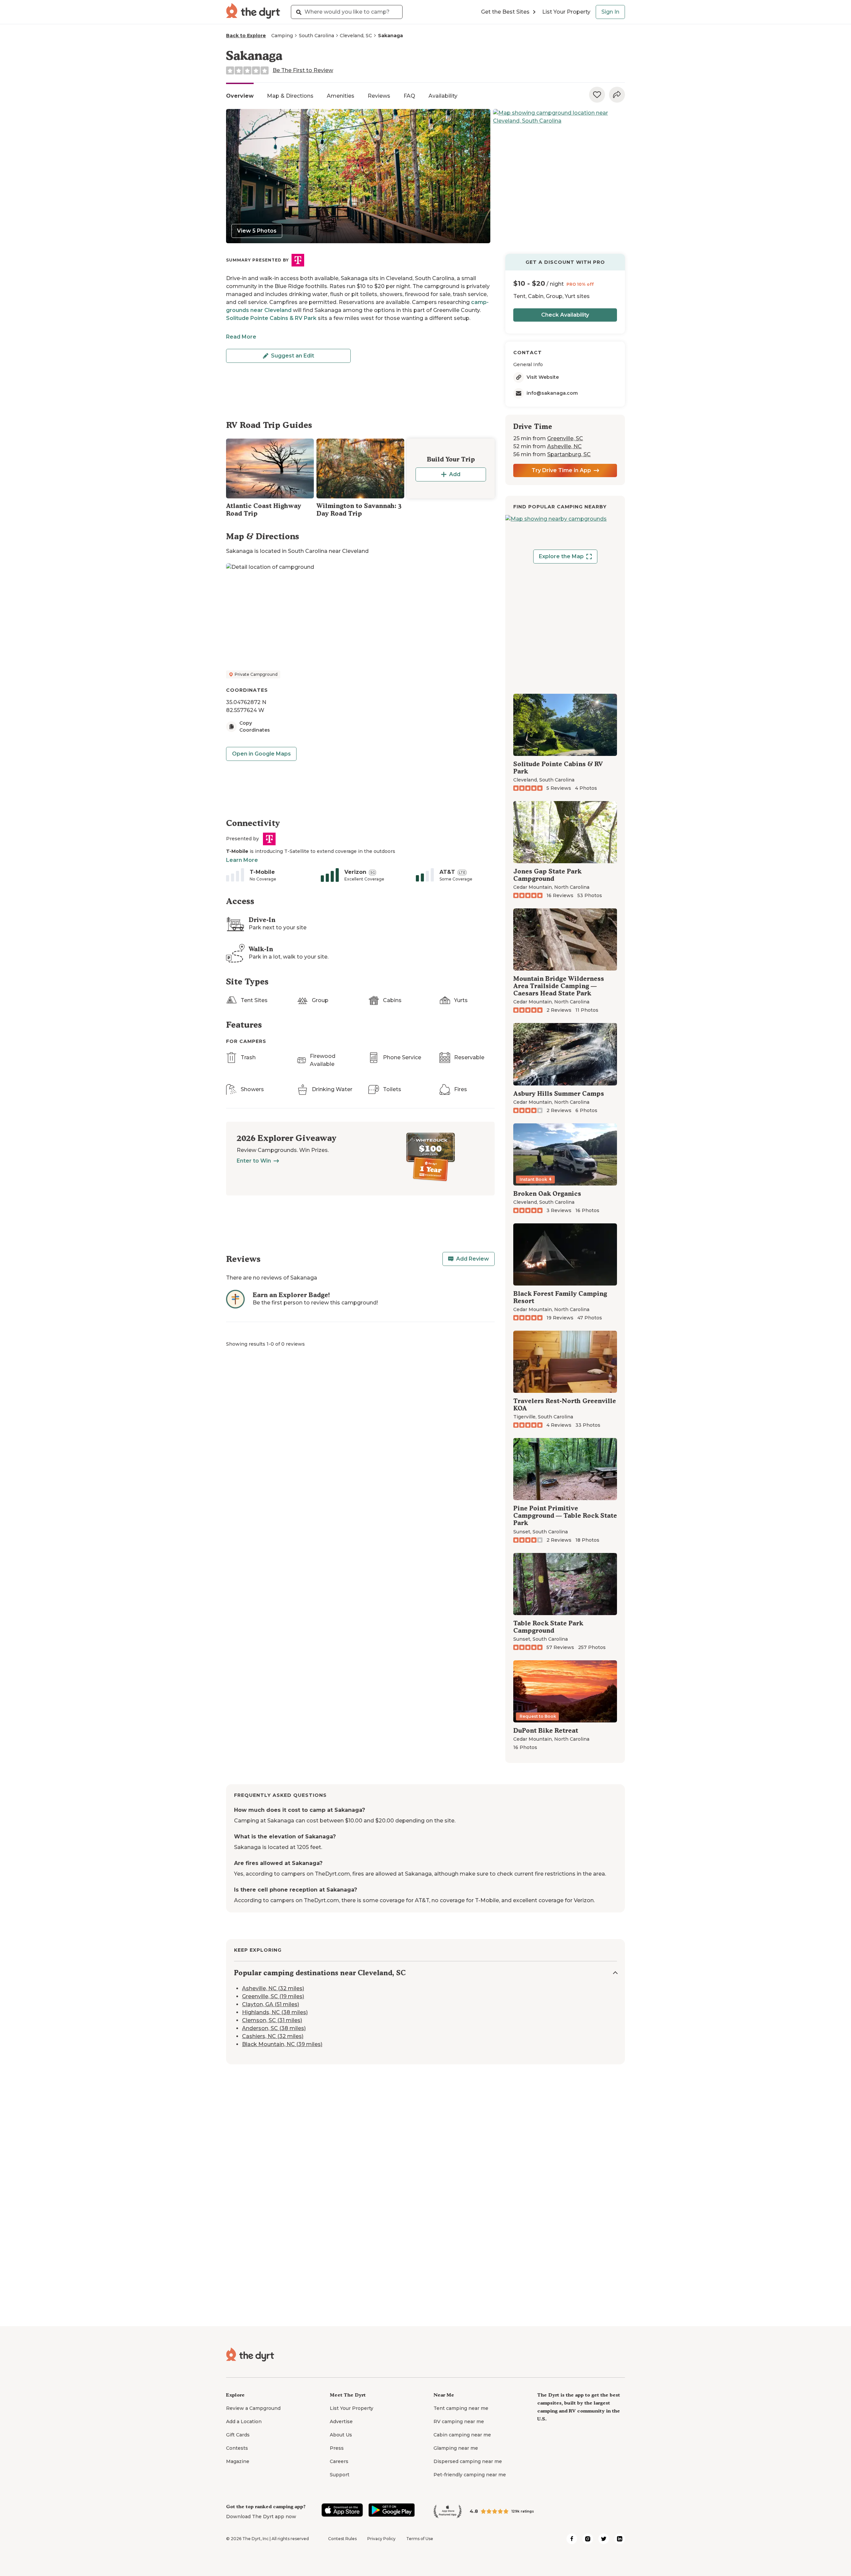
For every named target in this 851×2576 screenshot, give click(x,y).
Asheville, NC (564, 446)
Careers (339, 2461)
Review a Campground (253, 2408)
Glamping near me (456, 2448)
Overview (240, 96)
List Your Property (566, 12)
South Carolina (316, 36)
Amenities (341, 96)
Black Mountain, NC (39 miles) (282, 2044)
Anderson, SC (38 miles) (274, 2028)
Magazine (238, 2461)
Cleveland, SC (356, 36)
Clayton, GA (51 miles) (271, 2004)
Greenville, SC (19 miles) (273, 1996)
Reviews (379, 96)
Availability (443, 96)
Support (340, 2475)
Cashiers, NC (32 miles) (273, 2036)
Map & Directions (290, 96)
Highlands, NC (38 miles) (275, 2012)
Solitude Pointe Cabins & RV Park (271, 318)
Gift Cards (238, 2435)
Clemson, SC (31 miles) (272, 2020)
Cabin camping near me (462, 2435)
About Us (341, 2435)
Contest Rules (342, 2539)
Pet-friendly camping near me (470, 2475)
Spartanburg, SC (569, 454)
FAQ (409, 96)
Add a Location (244, 2421)
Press (337, 2448)
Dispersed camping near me (468, 2461)
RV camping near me (459, 2421)
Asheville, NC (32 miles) (273, 1988)
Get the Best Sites (505, 12)
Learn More (242, 860)
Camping (282, 36)
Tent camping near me (461, 2408)
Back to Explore (246, 36)
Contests (237, 2448)
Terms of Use (420, 2539)
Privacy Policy (381, 2539)
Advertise (341, 2421)
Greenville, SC (565, 438)
